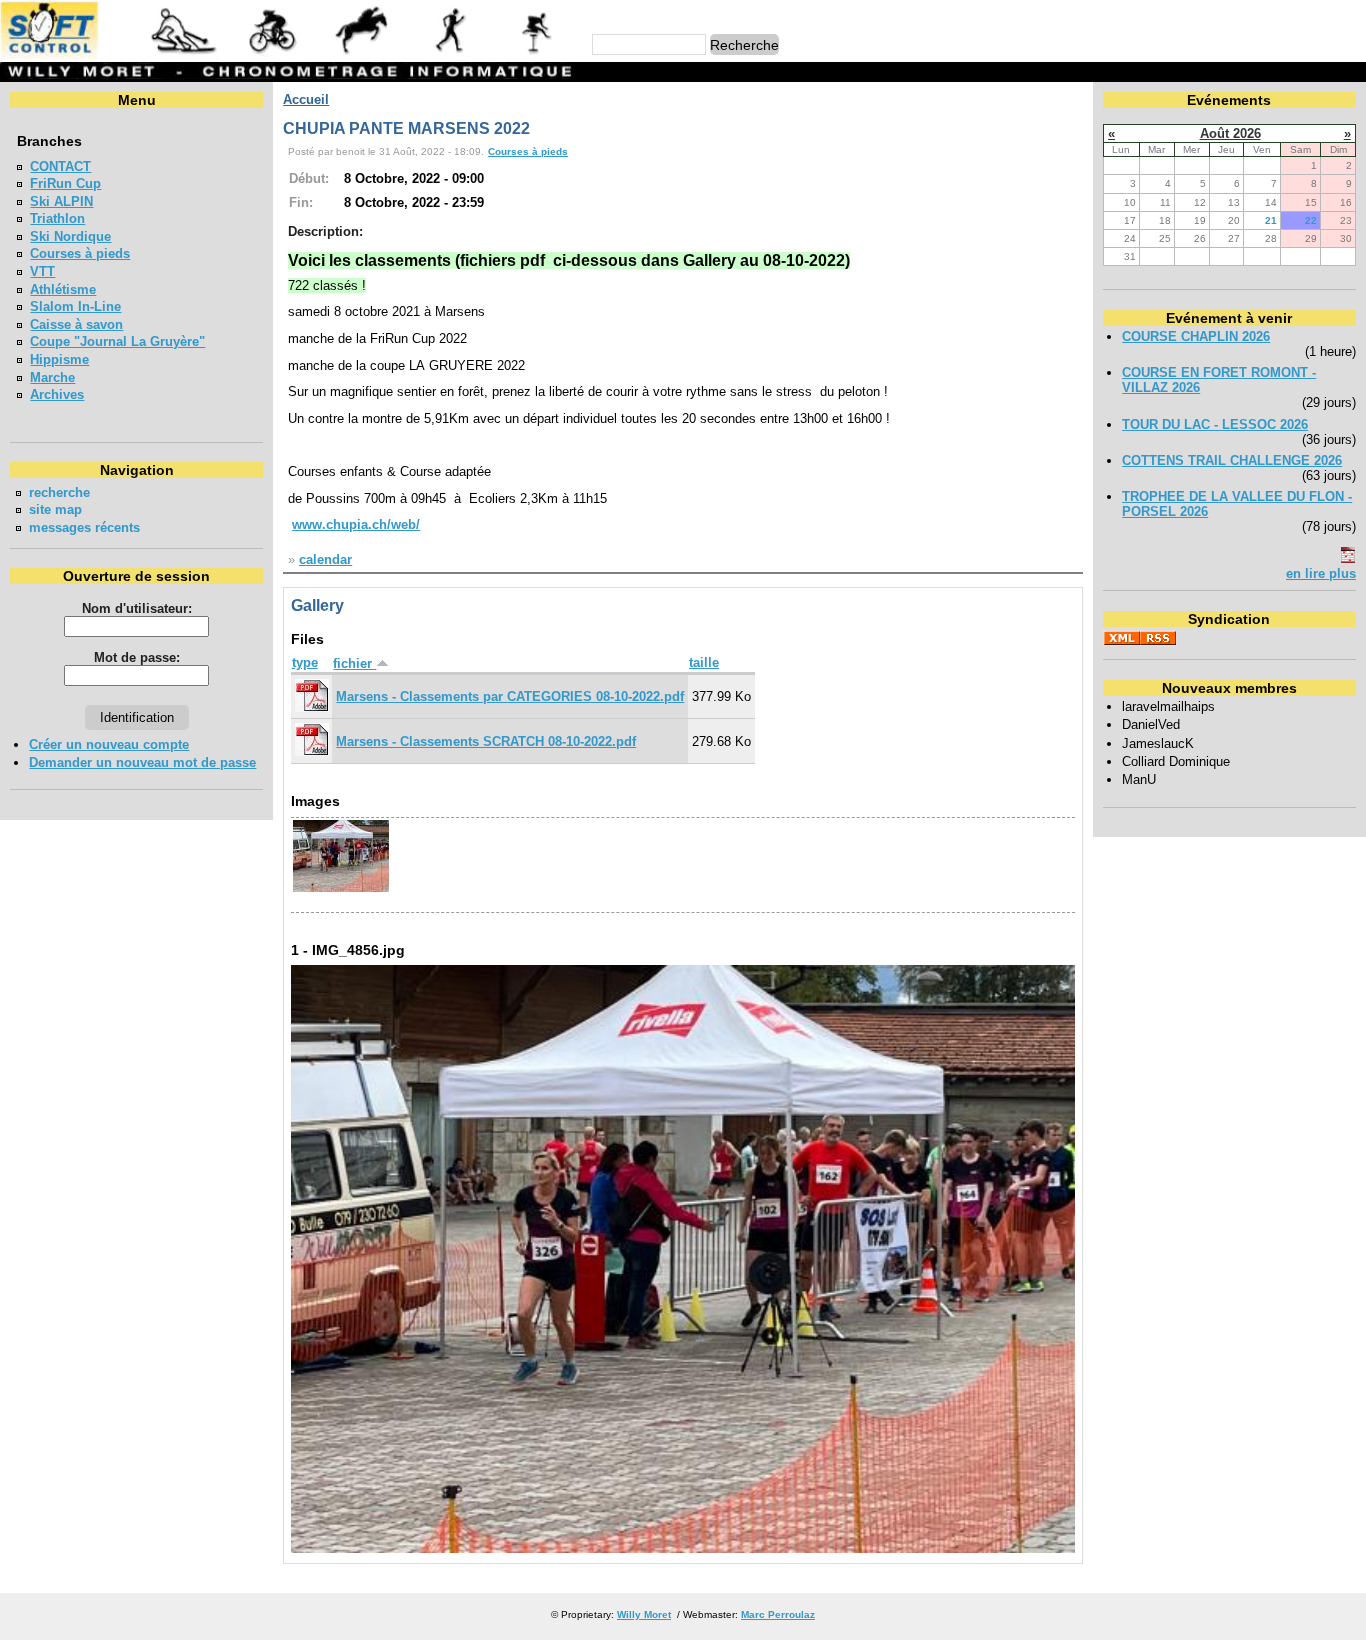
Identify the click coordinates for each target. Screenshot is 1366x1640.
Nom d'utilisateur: (137, 608)
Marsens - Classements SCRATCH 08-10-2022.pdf (486, 741)
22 (1311, 220)
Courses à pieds (80, 253)
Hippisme (59, 359)
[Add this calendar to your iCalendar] (1348, 558)
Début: (309, 178)
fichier (354, 663)
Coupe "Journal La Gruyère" (117, 341)
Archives (57, 394)
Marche (52, 377)
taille (704, 662)
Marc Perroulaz (778, 1614)
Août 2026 (1230, 133)
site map (55, 509)
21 (1271, 220)
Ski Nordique (70, 236)
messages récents (84, 527)
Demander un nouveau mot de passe (142, 762)
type (305, 662)
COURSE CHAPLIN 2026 (1196, 336)
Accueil (306, 99)
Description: (325, 231)
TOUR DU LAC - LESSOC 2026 (1215, 424)
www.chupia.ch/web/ (356, 524)
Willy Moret (644, 1614)
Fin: (301, 202)
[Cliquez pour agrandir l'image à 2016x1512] (683, 1548)
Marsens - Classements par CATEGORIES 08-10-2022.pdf (510, 696)
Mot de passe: (137, 657)
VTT (42, 271)
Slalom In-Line (75, 306)
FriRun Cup (65, 183)
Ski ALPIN (61, 201)
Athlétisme (63, 289)
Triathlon (57, 218)
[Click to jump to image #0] (341, 889)
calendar (325, 559)
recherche (59, 492)
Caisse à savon (76, 324)
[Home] (289, 54)
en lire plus (1321, 573)
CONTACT (60, 166)
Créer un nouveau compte (109, 744)
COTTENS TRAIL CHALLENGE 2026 (1232, 460)
